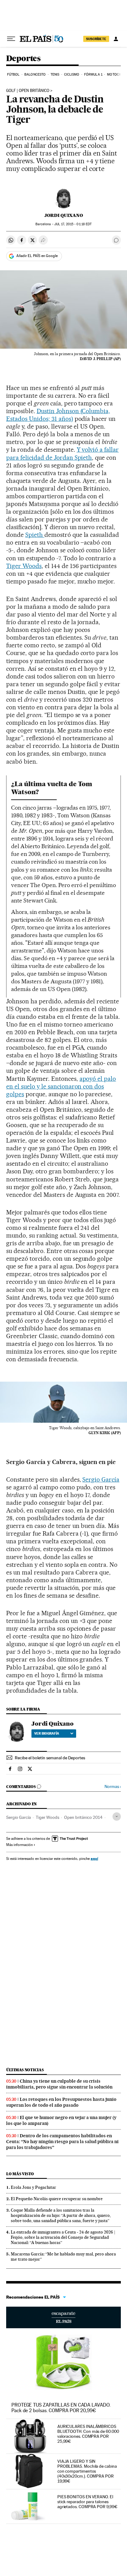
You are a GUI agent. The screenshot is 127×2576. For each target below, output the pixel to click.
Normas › (113, 1787)
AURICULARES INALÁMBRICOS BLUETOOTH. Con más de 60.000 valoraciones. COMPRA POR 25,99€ (88, 2434)
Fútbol (13, 75)
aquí (94, 1858)
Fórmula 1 (93, 75)
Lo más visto (20, 2174)
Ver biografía (47, 1733)
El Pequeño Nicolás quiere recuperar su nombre (57, 2199)
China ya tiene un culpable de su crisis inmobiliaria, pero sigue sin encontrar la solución (59, 2084)
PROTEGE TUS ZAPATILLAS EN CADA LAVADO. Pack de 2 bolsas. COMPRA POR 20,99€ (61, 2408)
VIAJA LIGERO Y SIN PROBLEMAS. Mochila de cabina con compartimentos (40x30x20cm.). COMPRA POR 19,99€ (87, 2471)
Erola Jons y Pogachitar (33, 2187)
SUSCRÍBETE (96, 39)
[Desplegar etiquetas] (117, 1817)
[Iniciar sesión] (116, 39)
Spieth (35, 535)
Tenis (55, 75)
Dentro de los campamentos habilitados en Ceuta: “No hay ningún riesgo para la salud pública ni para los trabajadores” (62, 2142)
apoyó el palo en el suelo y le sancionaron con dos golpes (61, 1086)
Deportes (23, 59)
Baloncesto (35, 75)
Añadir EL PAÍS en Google (37, 256)
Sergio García (101, 1479)
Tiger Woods (24, 566)
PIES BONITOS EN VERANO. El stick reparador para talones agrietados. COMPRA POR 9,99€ (87, 2502)
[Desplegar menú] (11, 39)
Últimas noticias (25, 2070)
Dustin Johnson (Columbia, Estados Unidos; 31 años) (58, 415)
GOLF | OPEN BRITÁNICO (28, 91)
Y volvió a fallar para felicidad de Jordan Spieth (62, 453)
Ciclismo (72, 75)
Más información (19, 1845)
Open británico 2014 (83, 1817)
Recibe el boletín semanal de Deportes (50, 1758)
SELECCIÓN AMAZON (63, 2317)
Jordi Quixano (64, 215)
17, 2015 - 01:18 (73, 224)
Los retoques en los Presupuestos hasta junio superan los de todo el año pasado (61, 2102)
